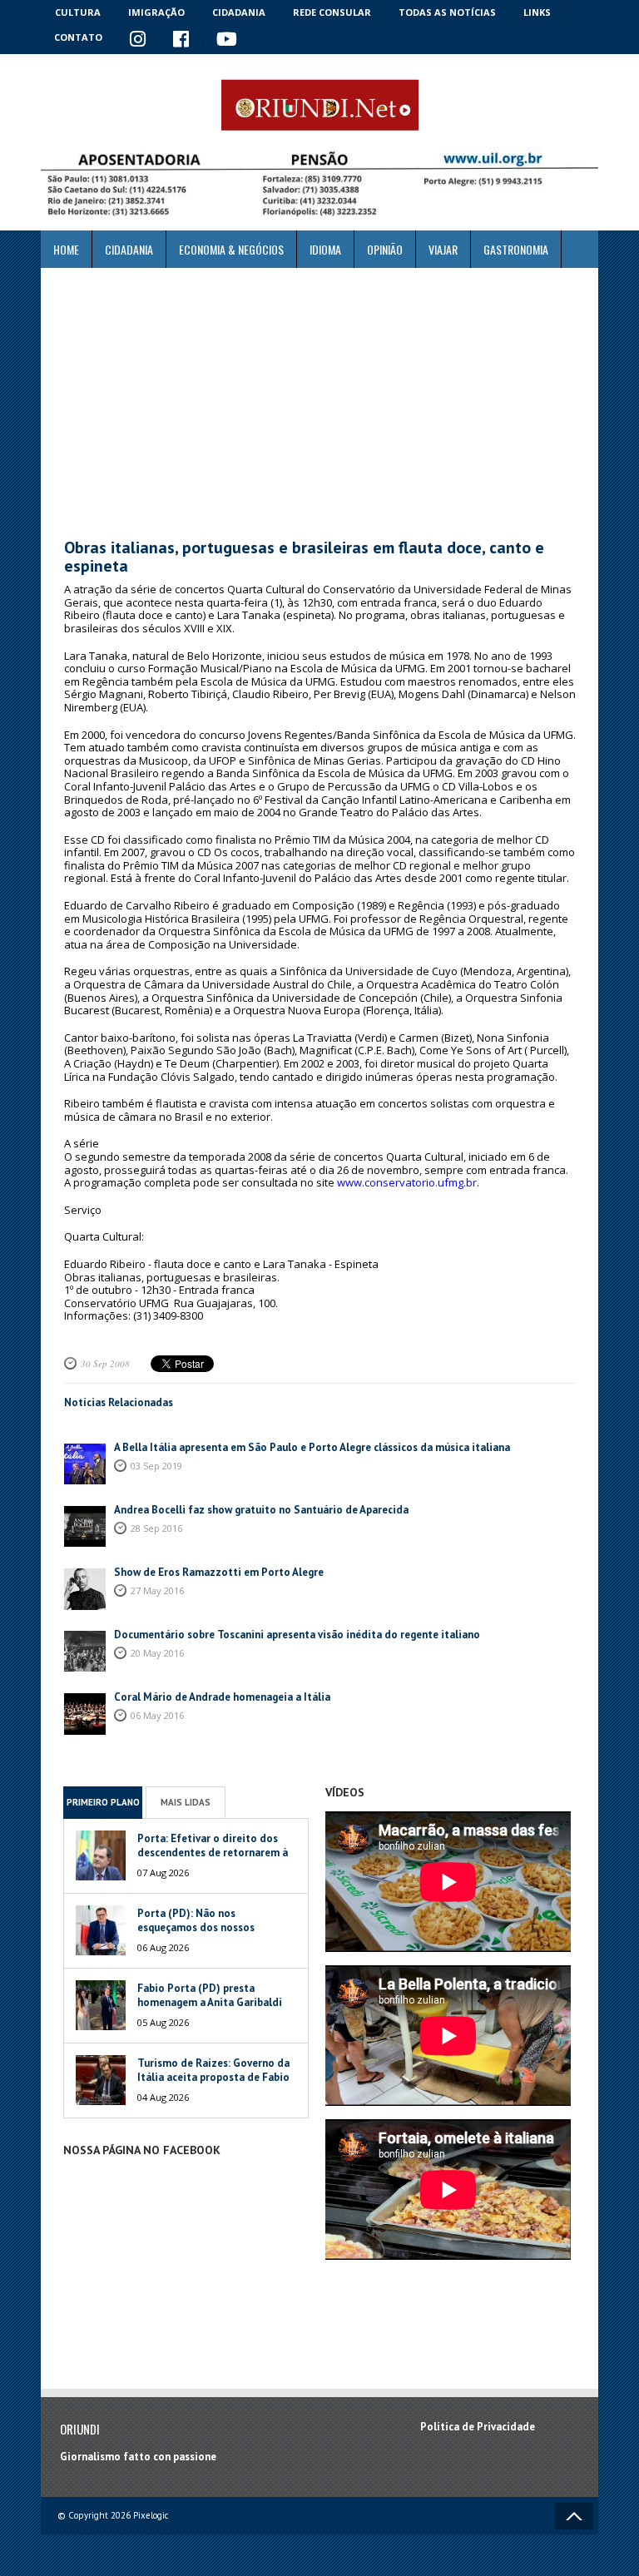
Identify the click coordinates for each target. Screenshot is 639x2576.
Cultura (78, 12)
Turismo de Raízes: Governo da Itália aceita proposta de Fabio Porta (213, 2077)
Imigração (156, 12)
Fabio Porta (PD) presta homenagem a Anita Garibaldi (210, 1995)
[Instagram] (138, 40)
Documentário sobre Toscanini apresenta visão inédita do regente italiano (297, 1635)
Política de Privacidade (478, 2427)
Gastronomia (516, 249)
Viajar (443, 249)
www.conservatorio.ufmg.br (407, 1182)
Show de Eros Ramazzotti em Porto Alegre (219, 1572)
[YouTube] (227, 40)
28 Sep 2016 (156, 1528)
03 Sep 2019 (156, 1466)
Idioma (325, 249)
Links (537, 12)
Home (66, 249)
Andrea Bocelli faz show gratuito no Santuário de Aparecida (261, 1510)
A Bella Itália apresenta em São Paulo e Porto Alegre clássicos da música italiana (312, 1447)
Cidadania (239, 12)
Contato (78, 37)
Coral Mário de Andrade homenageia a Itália (222, 1697)
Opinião (385, 249)
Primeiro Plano (103, 1802)
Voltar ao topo (574, 2516)
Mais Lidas (186, 1802)
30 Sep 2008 (105, 1363)
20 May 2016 (157, 1653)
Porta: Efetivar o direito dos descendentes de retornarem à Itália (213, 1853)
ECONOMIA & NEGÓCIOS (231, 249)
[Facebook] (181, 40)
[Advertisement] (319, 404)
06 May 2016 (157, 1715)
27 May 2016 (157, 1590)
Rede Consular (332, 12)
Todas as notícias (447, 12)
